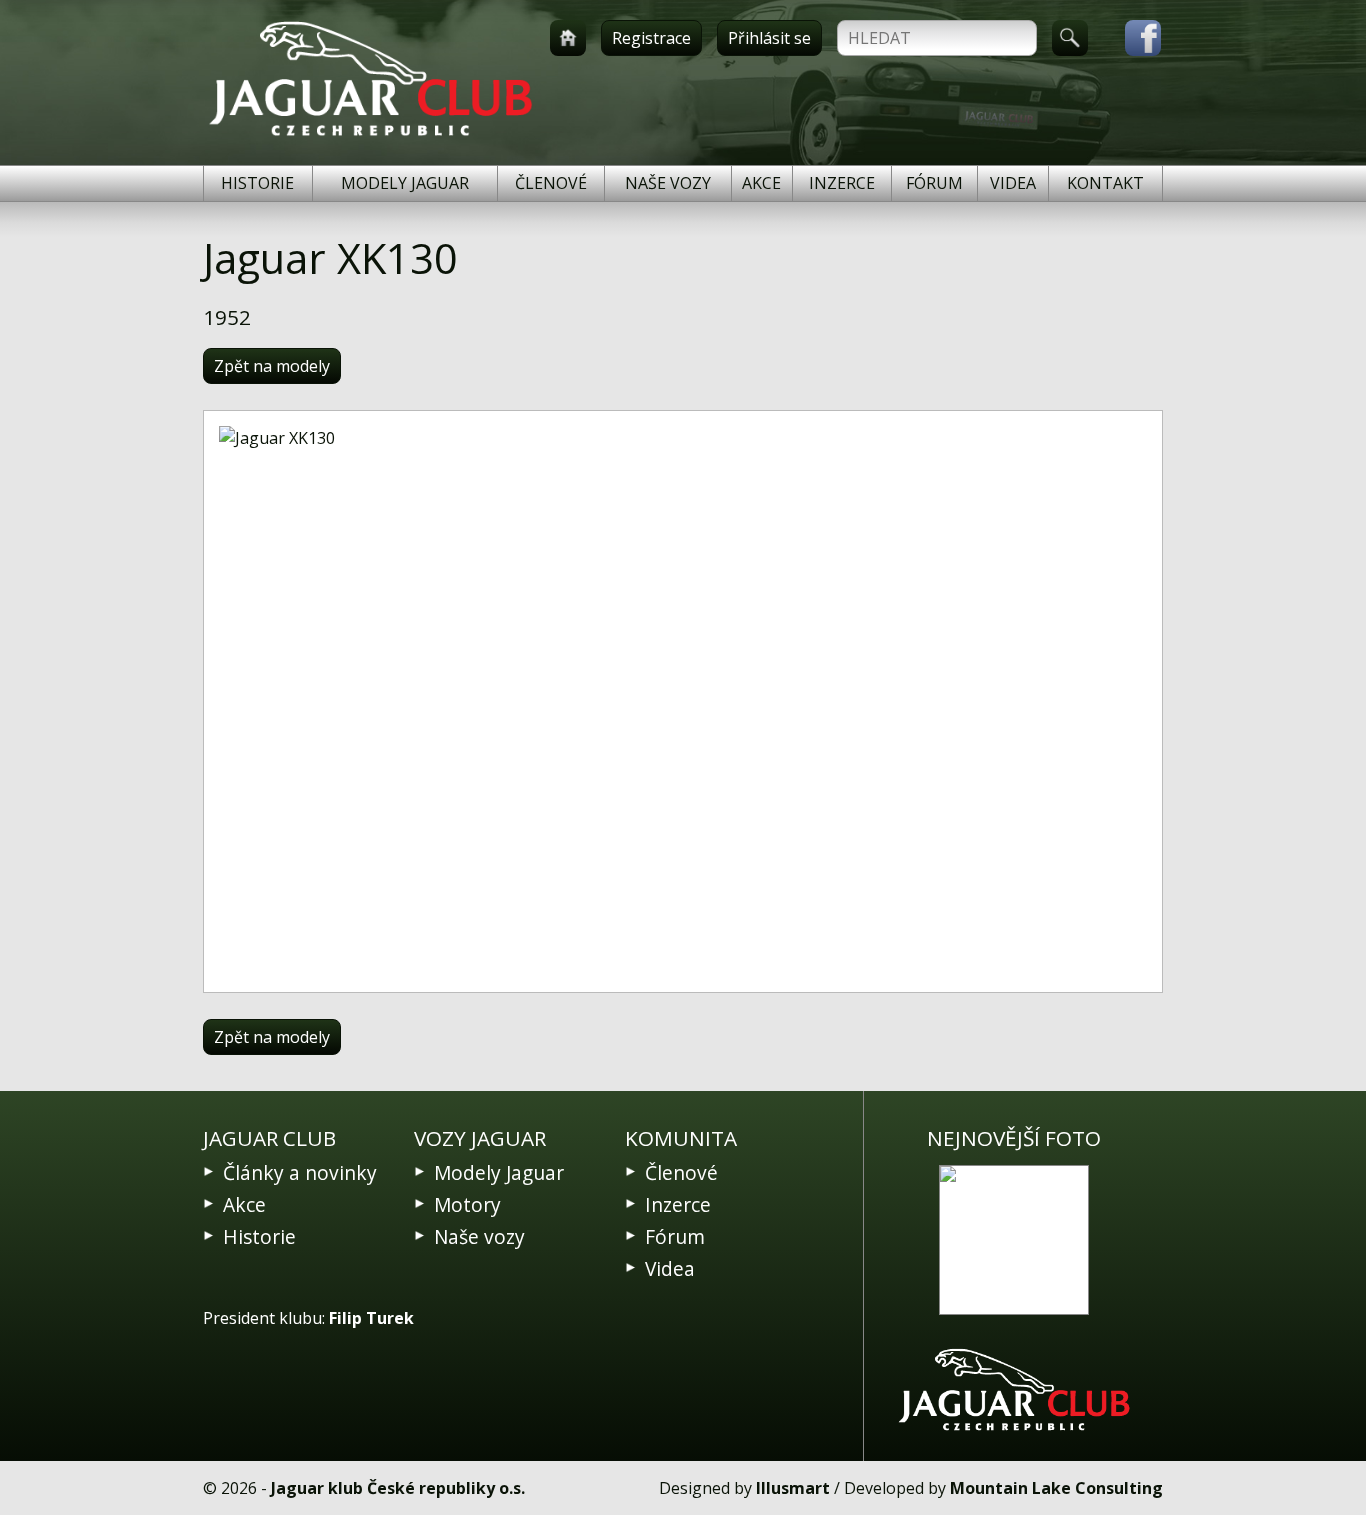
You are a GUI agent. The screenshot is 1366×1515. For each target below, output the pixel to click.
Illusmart (793, 1488)
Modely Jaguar (405, 183)
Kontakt (1105, 183)
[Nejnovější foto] (1014, 1240)
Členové (551, 183)
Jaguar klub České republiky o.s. (398, 1488)
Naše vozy (668, 183)
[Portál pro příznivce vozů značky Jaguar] (370, 136)
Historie (257, 183)
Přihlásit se (769, 38)
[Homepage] (568, 38)
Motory (467, 1204)
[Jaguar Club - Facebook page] (1133, 38)
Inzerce (842, 183)
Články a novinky (300, 1172)
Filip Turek (371, 1318)
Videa (1013, 183)
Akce (761, 183)
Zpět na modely (272, 366)
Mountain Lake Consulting (1056, 1488)
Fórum (934, 183)
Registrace (651, 38)
